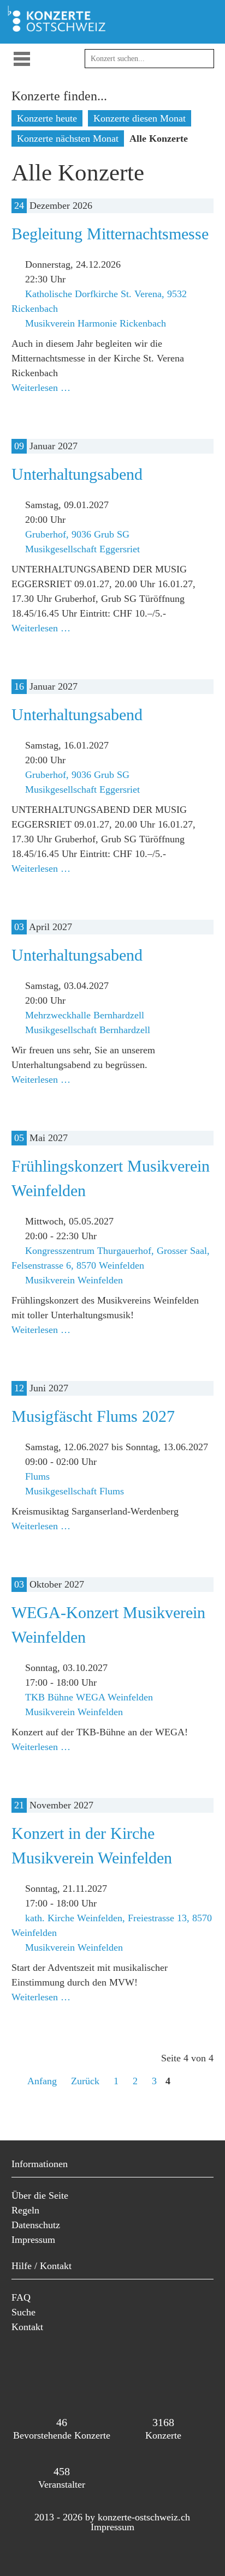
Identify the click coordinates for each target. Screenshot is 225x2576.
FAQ (21, 2297)
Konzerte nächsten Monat (68, 138)
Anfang (42, 2081)
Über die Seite (40, 2195)
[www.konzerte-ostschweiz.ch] (59, 31)
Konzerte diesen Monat (140, 118)
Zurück (85, 2081)
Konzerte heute (47, 118)
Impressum (33, 2240)
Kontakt (27, 2327)
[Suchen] (200, 64)
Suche (23, 2312)
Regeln (25, 2210)
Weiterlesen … (41, 388)
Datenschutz (36, 2225)
